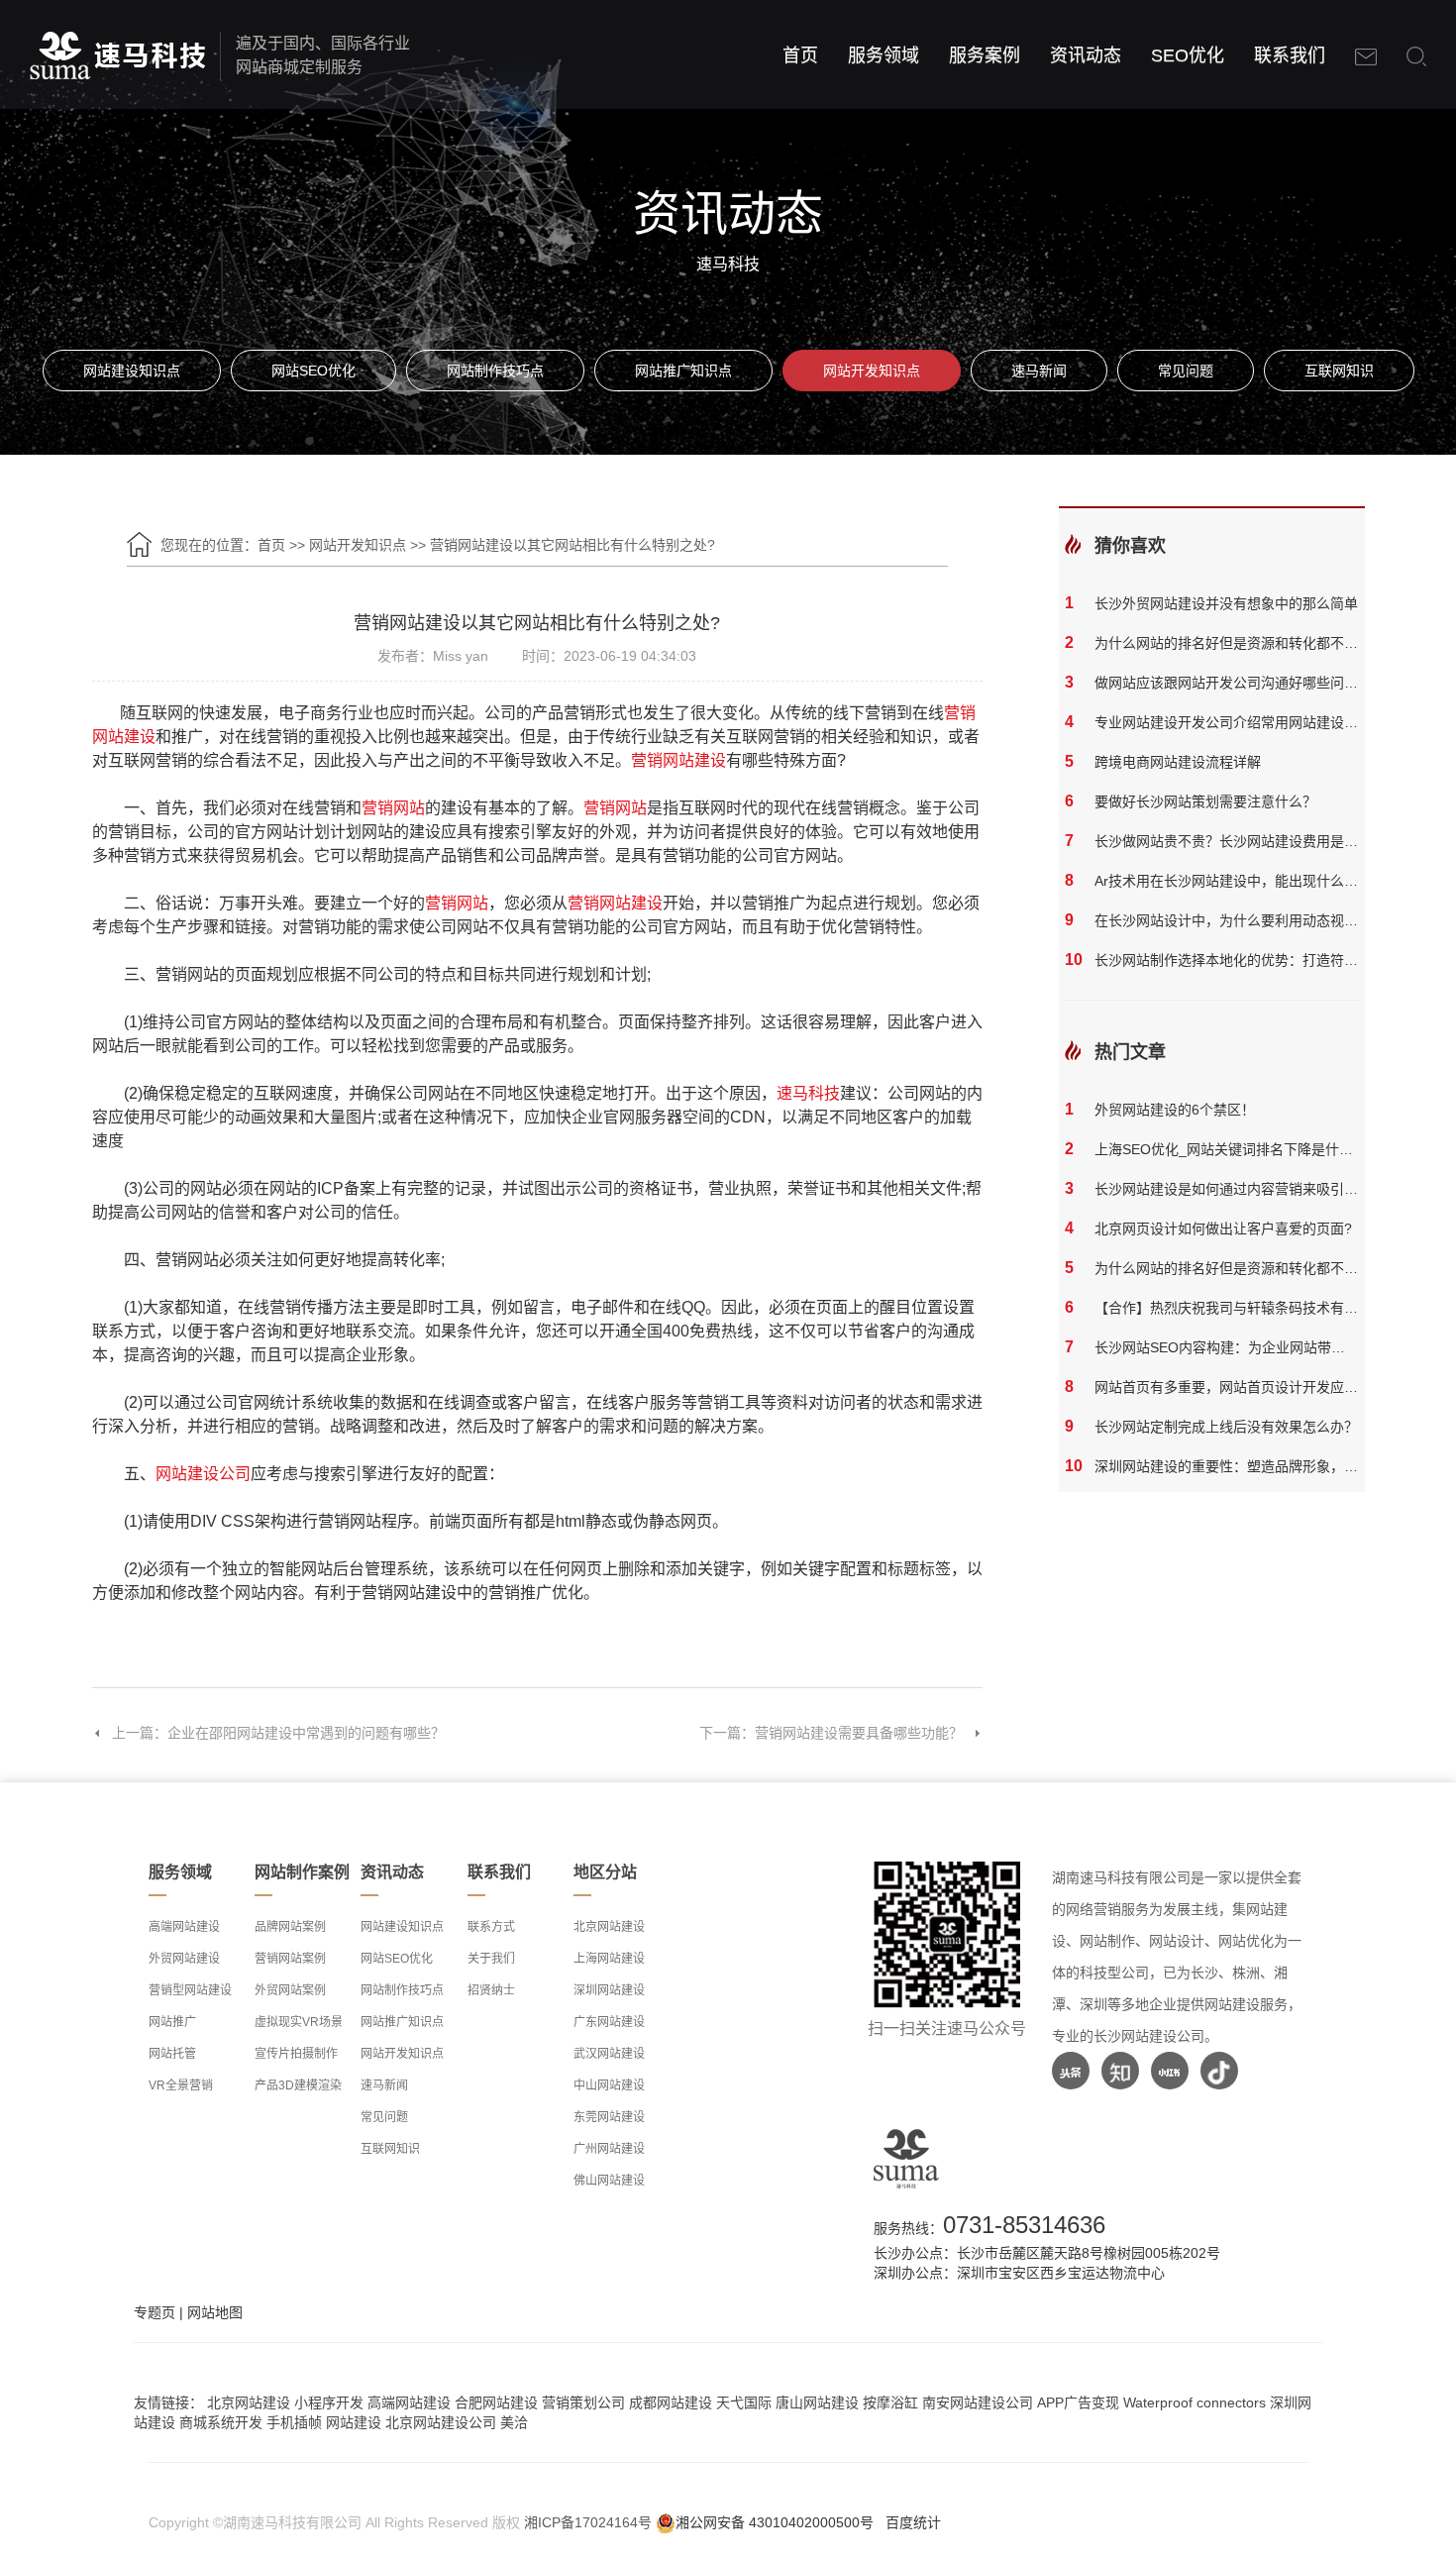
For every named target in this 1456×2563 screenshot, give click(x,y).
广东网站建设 (609, 2022)
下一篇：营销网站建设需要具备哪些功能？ (831, 1733)
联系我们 (1290, 55)
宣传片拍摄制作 (296, 2054)
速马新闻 (1039, 371)
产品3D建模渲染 (298, 2085)
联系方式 (491, 1927)
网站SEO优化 (313, 371)
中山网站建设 (609, 2085)
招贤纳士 (491, 1990)
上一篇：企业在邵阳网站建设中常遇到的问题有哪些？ (278, 1733)
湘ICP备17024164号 (588, 2522)
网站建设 (354, 2422)
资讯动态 (1086, 55)
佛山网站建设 (609, 2181)
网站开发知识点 (872, 371)
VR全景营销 (181, 2085)
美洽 (514, 2422)
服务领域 (884, 55)
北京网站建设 (609, 1927)
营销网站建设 (678, 760)
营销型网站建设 (190, 1990)
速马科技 (808, 1093)
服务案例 (985, 55)
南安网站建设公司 (978, 2403)
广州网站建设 (609, 2149)
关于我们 (491, 1959)
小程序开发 (329, 2403)
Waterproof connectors (1196, 2403)
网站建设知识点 (132, 371)
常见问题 (1186, 371)
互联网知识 (1339, 371)
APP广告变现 (1078, 2403)
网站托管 (172, 2054)
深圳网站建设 (609, 1990)
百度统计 (913, 2522)
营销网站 (393, 808)
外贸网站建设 (184, 1959)
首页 (800, 55)
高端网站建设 (184, 1927)
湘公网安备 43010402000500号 (775, 2522)
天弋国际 (744, 2403)
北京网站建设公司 (441, 2422)
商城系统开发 (221, 2422)
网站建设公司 (203, 1474)
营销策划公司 (583, 2403)
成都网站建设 (671, 2403)
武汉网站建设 (609, 2054)
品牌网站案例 (290, 1927)
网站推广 (172, 2022)
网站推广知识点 (683, 371)
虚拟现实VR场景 (299, 2022)
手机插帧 (294, 2422)
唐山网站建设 (817, 2403)
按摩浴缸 (890, 2403)
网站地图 (215, 2312)
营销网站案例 (290, 1959)
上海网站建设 (609, 1959)
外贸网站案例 (290, 1990)
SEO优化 (1188, 55)
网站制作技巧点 (495, 371)
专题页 (155, 2312)
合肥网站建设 (496, 2403)
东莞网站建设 (609, 2117)
